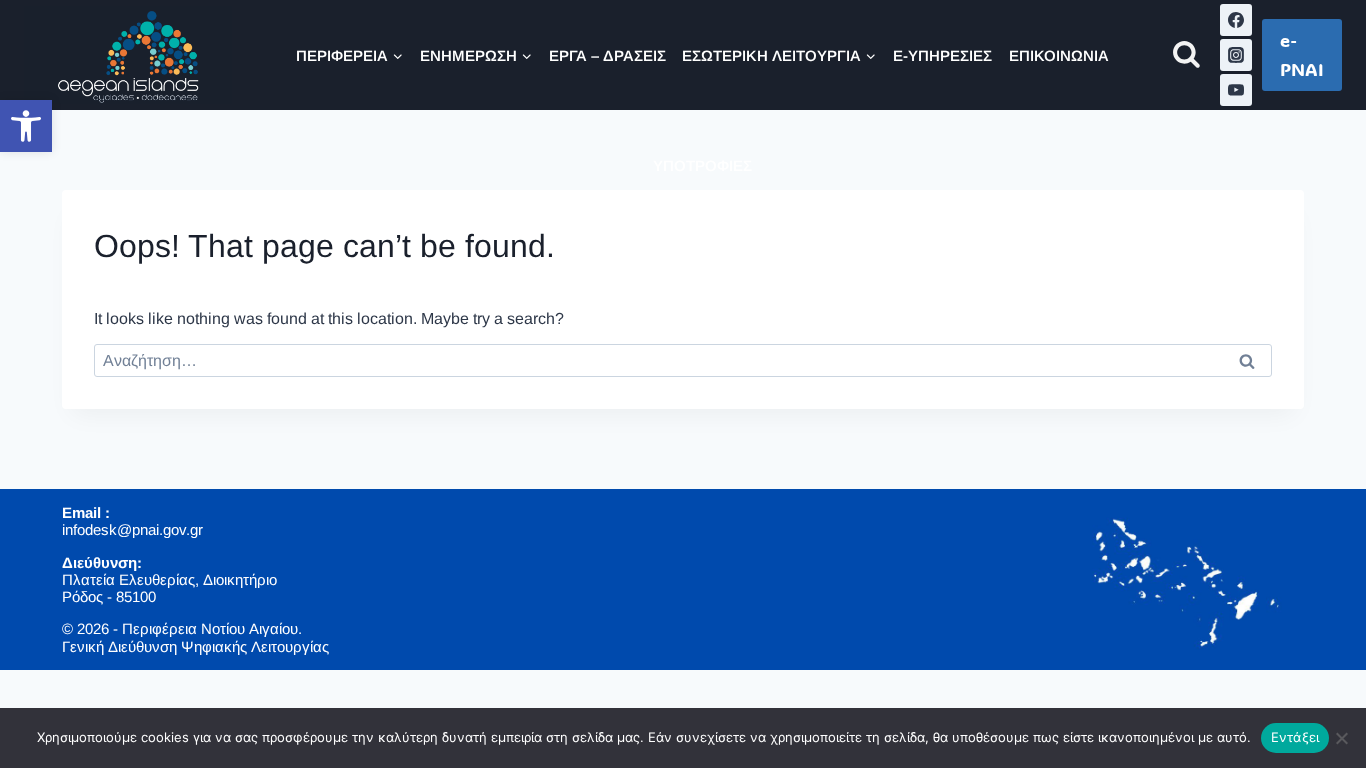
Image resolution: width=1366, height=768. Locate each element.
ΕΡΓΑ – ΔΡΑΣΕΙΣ (607, 55)
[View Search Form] (1186, 55)
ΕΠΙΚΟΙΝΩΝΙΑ (1059, 55)
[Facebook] (1236, 20)
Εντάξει (1295, 737)
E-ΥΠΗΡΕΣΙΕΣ (942, 55)
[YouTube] (1236, 90)
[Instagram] (1236, 55)
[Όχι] (1341, 738)
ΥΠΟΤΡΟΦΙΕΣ (702, 165)
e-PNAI (1302, 54)
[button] (26, 126)
